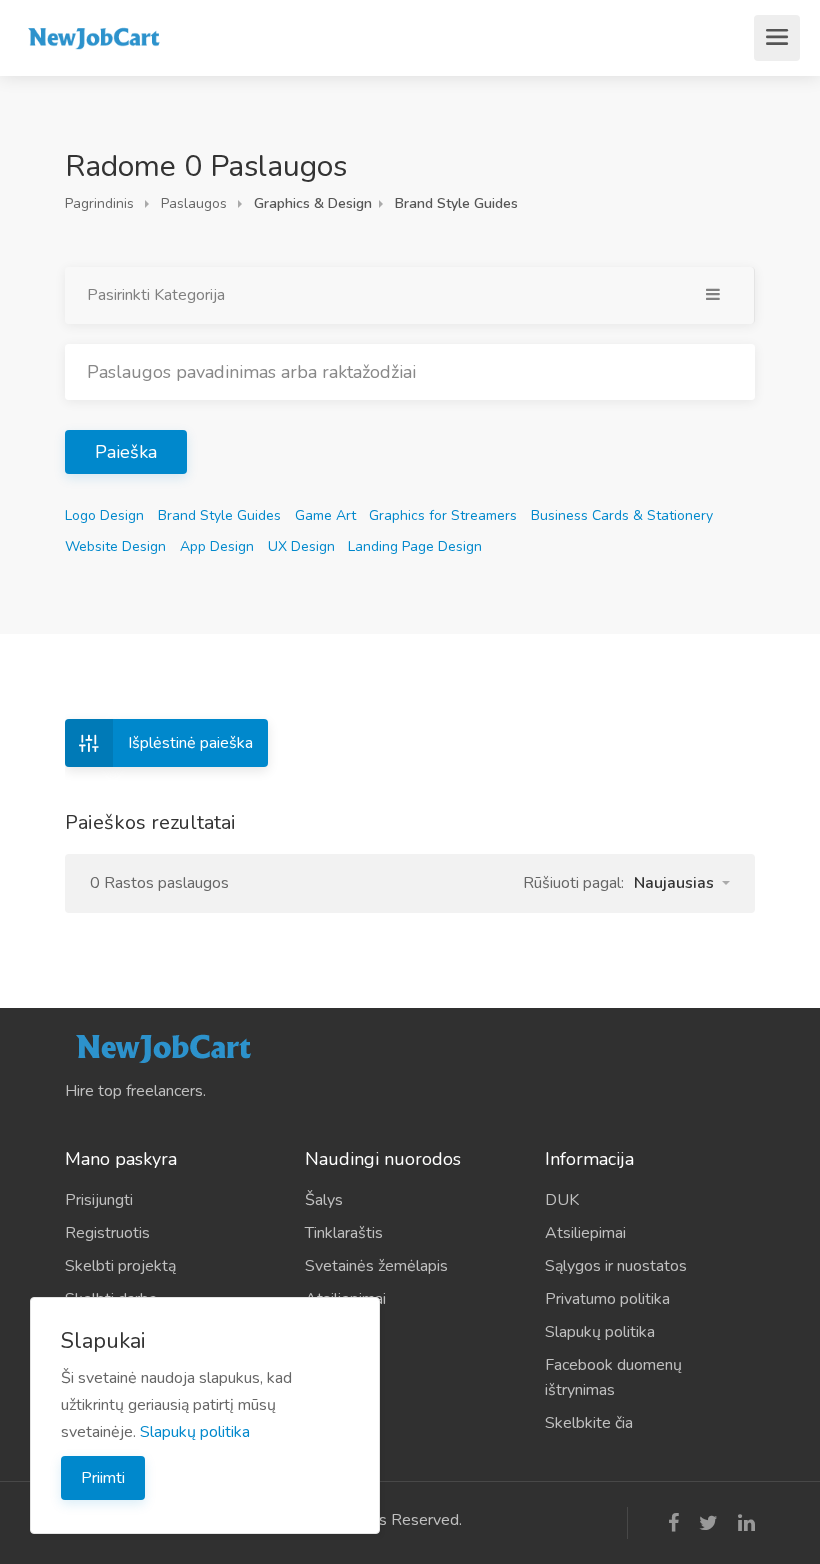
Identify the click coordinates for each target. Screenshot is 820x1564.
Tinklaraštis (344, 1233)
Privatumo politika (607, 1299)
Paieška (126, 452)
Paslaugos (194, 203)
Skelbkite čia (589, 1423)
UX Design (301, 546)
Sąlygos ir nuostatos (616, 1266)
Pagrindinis (99, 203)
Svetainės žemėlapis (376, 1266)
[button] (682, 883)
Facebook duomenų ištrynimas (613, 1377)
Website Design (115, 546)
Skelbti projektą (120, 1266)
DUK (562, 1200)
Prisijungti (99, 1200)
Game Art (325, 515)
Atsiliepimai (345, 1299)
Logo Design (104, 515)
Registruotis (107, 1233)
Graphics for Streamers (443, 515)
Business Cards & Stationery (622, 515)
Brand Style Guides (219, 515)
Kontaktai (338, 1332)
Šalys (324, 1200)
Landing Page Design (415, 546)
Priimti (103, 1478)
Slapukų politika (600, 1332)
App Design (217, 546)
